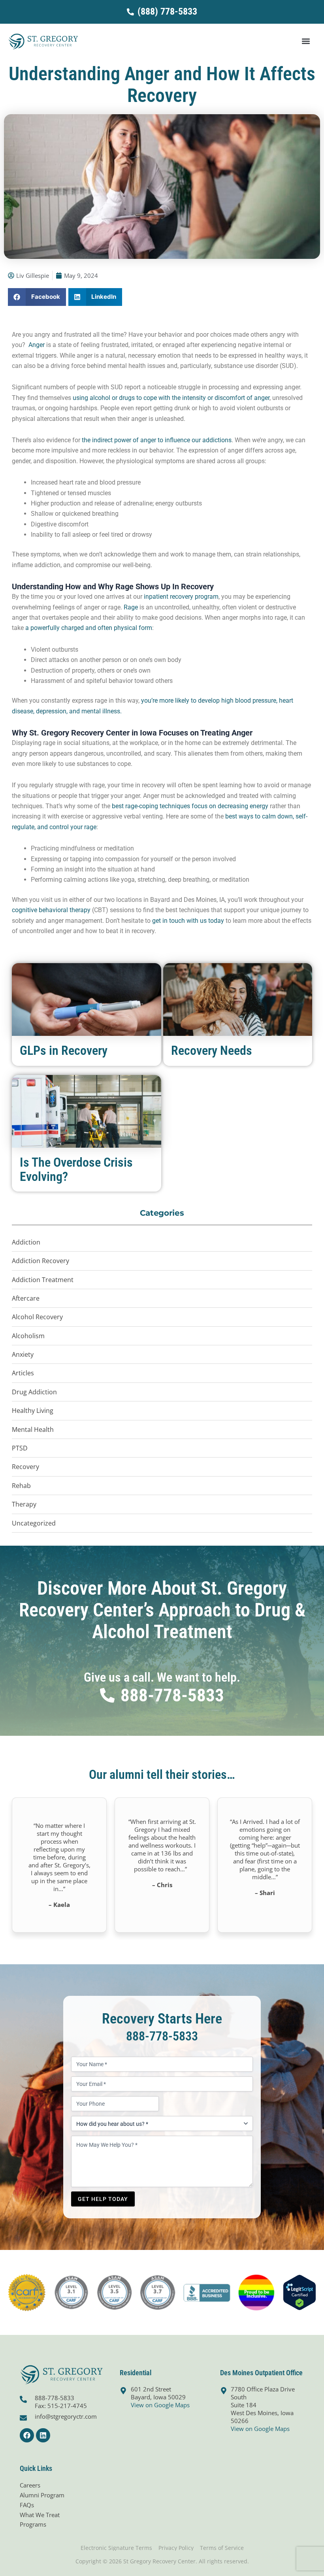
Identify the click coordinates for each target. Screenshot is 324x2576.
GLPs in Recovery (64, 1050)
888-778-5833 (162, 2036)
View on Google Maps (160, 2405)
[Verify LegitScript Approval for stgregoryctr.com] (300, 2292)
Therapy (24, 1504)
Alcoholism (28, 1336)
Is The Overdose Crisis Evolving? (76, 1169)
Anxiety (23, 1354)
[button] (306, 41)
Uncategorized (34, 1523)
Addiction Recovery (40, 1261)
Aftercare (26, 1298)
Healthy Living (33, 1411)
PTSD (20, 1448)
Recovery (25, 1467)
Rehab (21, 1486)
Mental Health (33, 1429)
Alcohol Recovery (37, 1317)
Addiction (26, 1242)
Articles (23, 1373)
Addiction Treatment (43, 1280)
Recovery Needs (212, 1050)
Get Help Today (103, 2199)
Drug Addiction (34, 1392)
